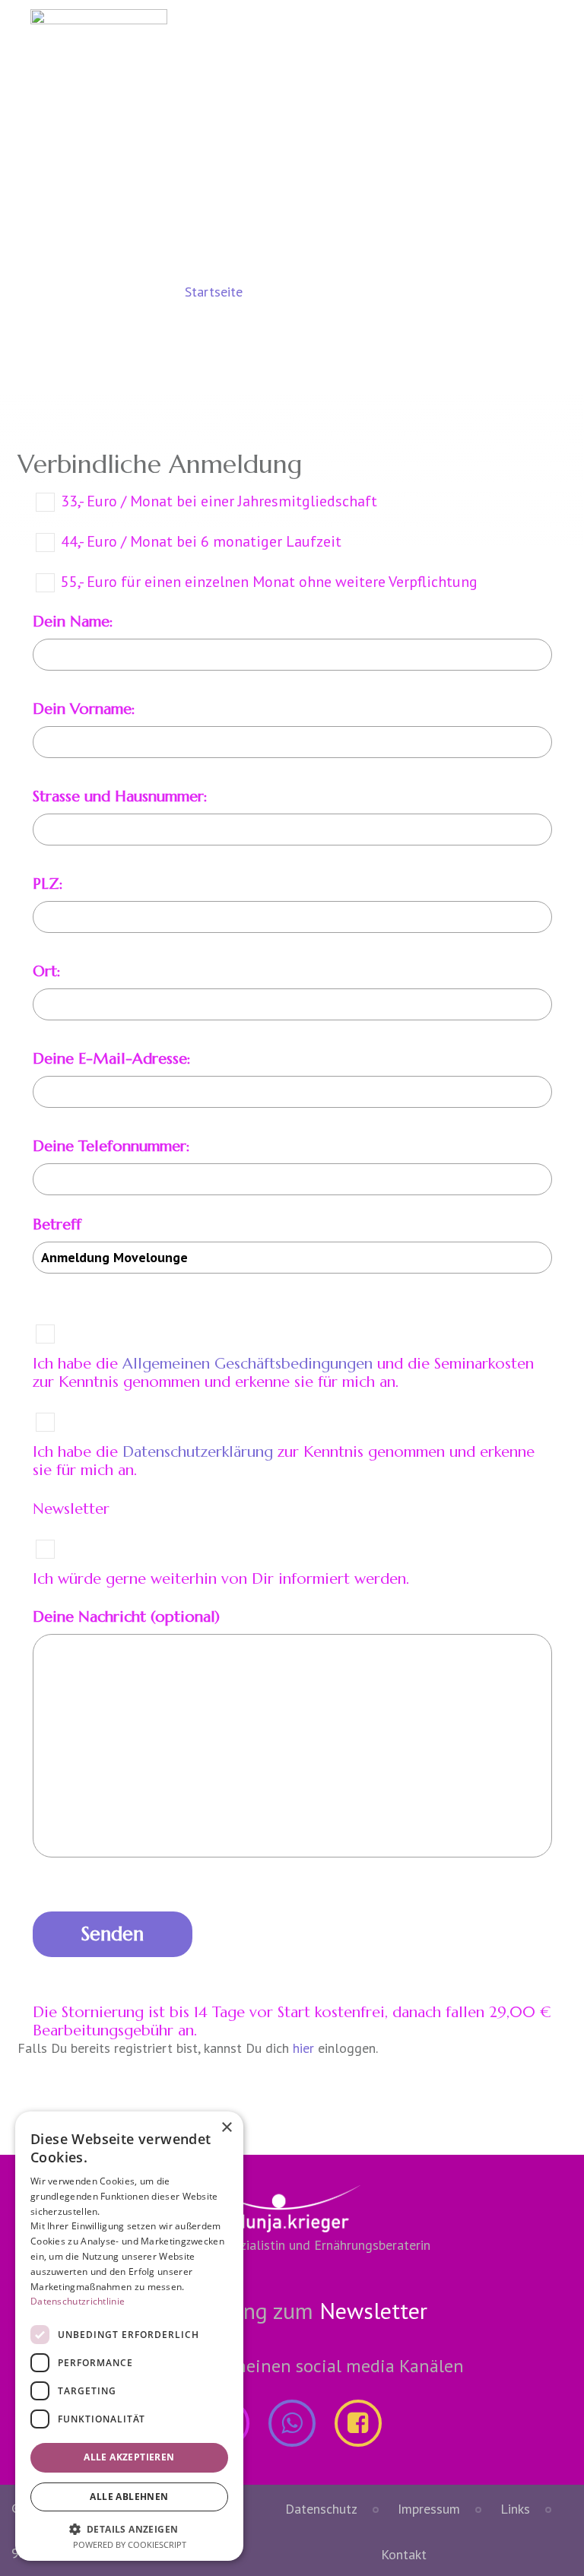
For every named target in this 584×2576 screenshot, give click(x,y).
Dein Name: (73, 622)
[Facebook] (358, 2423)
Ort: (47, 971)
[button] (129, 2528)
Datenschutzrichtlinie (78, 2301)
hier (303, 2048)
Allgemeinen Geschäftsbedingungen (248, 1364)
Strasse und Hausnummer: (120, 796)
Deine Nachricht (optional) (126, 1617)
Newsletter (373, 2310)
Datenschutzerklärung (198, 1452)
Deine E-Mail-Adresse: (112, 1059)
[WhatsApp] (292, 2423)
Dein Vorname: (84, 709)
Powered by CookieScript (130, 2544)
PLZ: (48, 884)
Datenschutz (321, 2509)
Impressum (429, 2509)
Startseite (214, 292)
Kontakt (404, 2554)
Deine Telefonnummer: (111, 1146)
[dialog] (129, 2336)
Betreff (57, 1225)
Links (515, 2509)
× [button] (226, 2128)
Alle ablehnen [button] (129, 2497)
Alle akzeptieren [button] (129, 2457)
